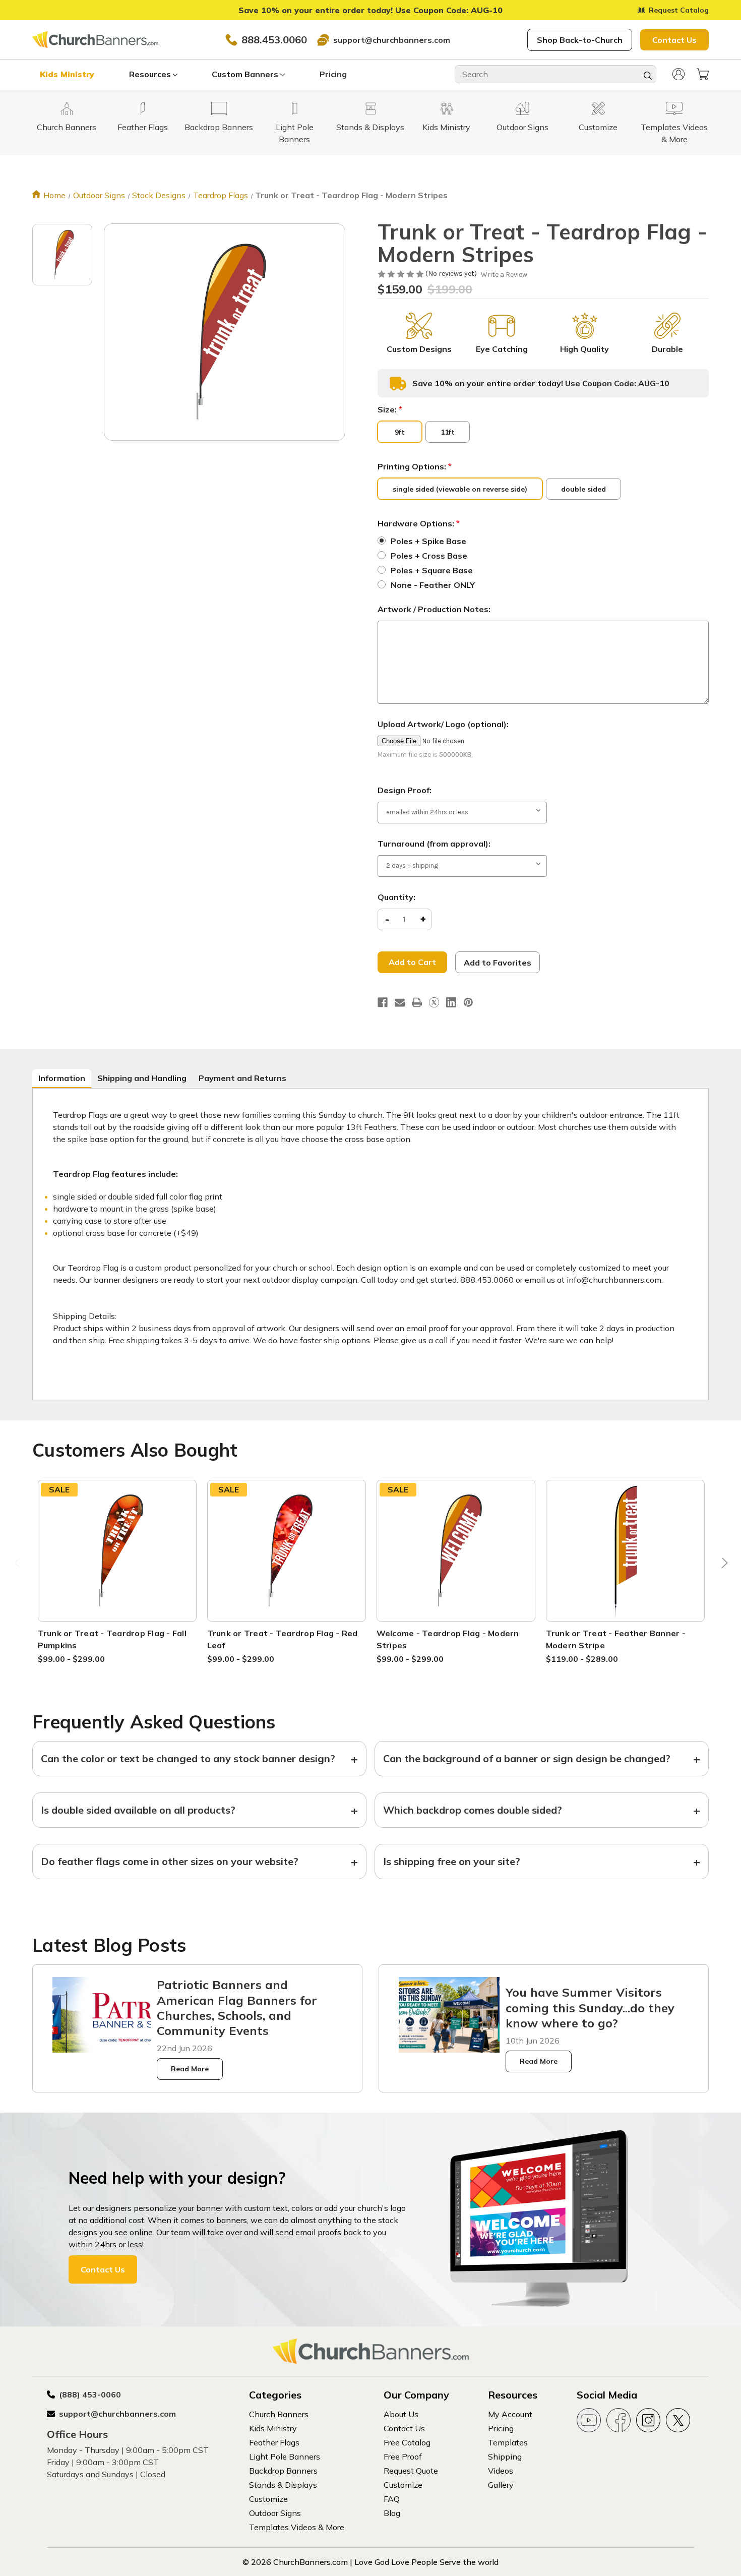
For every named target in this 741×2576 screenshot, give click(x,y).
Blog (392, 2513)
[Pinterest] (468, 1002)
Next (722, 1566)
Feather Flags (274, 2442)
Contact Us (674, 40)
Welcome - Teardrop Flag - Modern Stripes (448, 1639)
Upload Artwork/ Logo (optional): (443, 724)
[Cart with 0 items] (703, 74)
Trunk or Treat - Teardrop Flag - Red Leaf (283, 1639)
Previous (19, 1566)
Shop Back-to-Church (580, 40)
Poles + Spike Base (428, 541)
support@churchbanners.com (392, 40)
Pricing (333, 74)
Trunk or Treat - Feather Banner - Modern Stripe (616, 1639)
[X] (434, 1002)
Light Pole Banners (285, 2457)
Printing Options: (415, 466)
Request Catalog (679, 10)
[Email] (400, 1002)
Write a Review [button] (504, 275)
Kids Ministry (67, 74)
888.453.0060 (274, 40)
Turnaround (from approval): (434, 844)
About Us (401, 2414)
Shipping (505, 2457)
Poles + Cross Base (429, 556)
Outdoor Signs (275, 2513)
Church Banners (279, 2414)
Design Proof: (405, 790)
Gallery (501, 2485)
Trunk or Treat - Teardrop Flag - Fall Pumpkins (112, 1639)
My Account (510, 2414)
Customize (268, 2499)
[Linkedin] (451, 1002)
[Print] (417, 1002)
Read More (190, 2069)
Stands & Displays (283, 2485)
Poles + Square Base (432, 570)
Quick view (117, 1538)
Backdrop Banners (283, 2471)
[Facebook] (383, 1002)
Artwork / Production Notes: (434, 609)
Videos (501, 2471)
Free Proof (403, 2457)
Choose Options (117, 1562)
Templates (508, 2442)
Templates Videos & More (297, 2527)
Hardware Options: (419, 523)
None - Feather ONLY (433, 585)
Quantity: (396, 897)
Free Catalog (407, 2442)
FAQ (392, 2499)
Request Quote (411, 2471)
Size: (390, 409)
